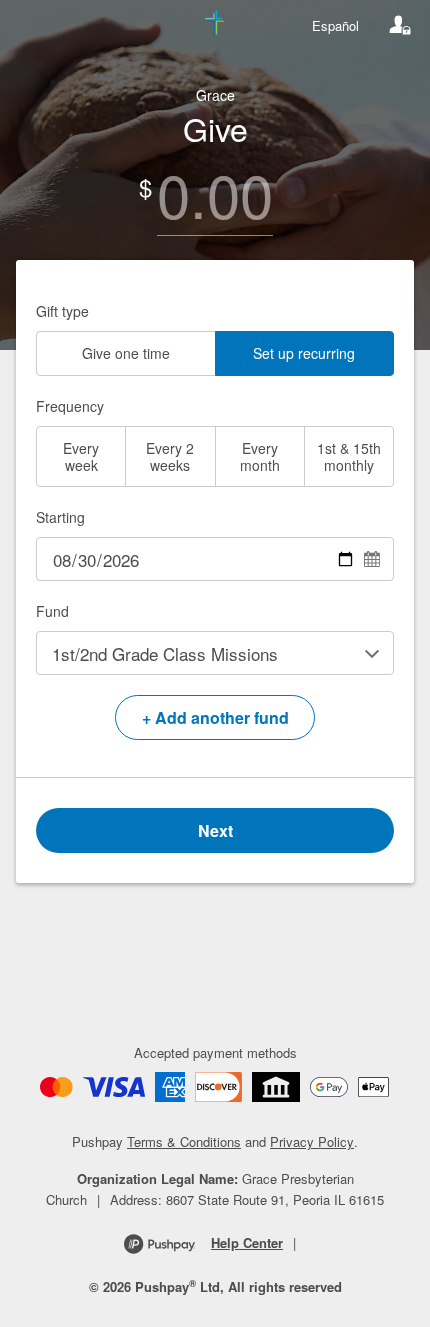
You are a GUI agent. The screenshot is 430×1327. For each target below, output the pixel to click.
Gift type (62, 311)
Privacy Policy (312, 1141)
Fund (52, 611)
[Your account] (400, 25)
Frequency (70, 406)
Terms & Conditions (184, 1141)
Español (335, 25)
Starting (60, 517)
